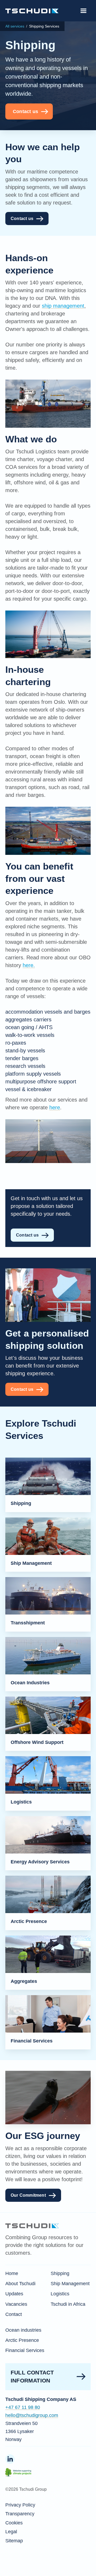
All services (15, 26)
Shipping (60, 2273)
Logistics (60, 2294)
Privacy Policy (20, 2505)
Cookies (14, 2523)
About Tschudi (20, 2284)
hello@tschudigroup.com (32, 2415)
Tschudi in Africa (68, 2304)
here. (29, 965)
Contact (14, 2314)
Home (12, 2273)
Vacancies (16, 2304)
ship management (63, 306)
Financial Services (25, 2350)
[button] (83, 11)
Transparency (20, 2514)
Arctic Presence (22, 2340)
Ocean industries (23, 2330)
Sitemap (14, 2541)
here (55, 1107)
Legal (11, 2532)
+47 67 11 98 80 (23, 2407)
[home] (32, 11)
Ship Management (70, 2284)
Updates (14, 2294)
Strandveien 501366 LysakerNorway (21, 2431)
